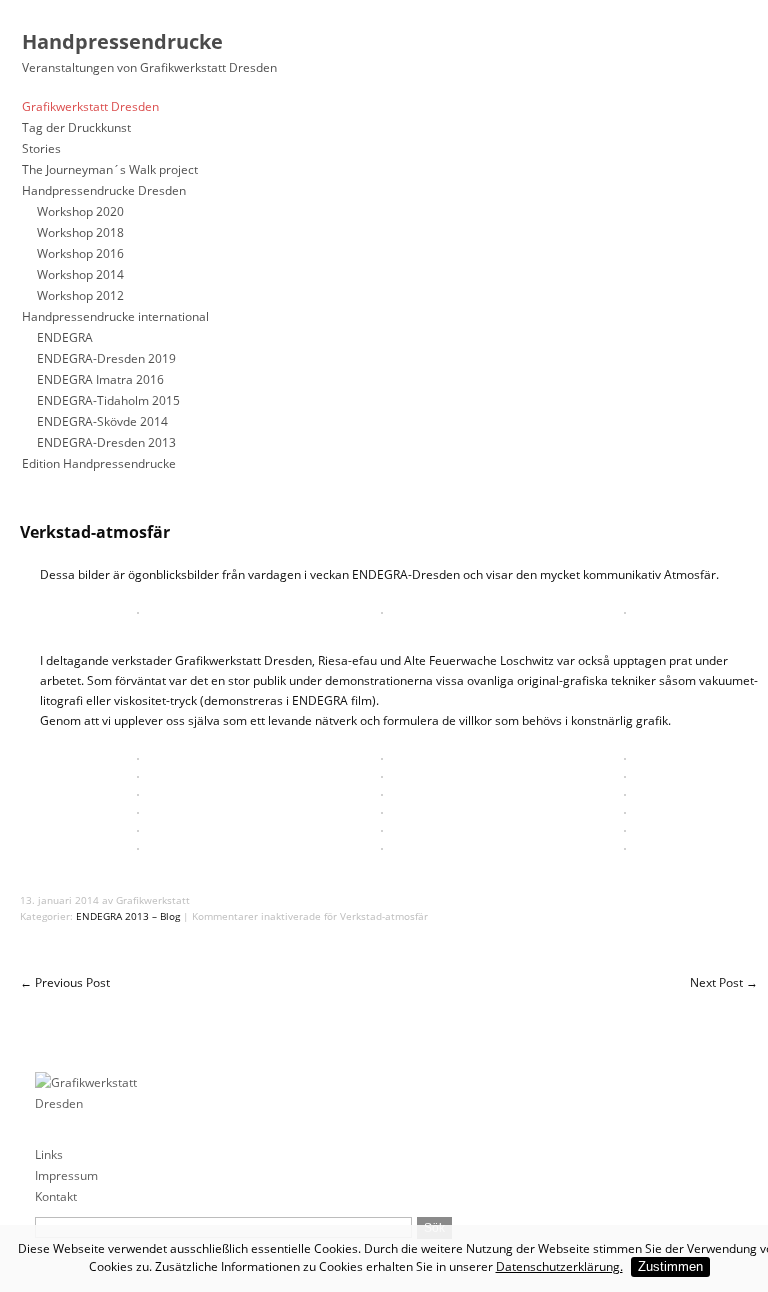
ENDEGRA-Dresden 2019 (106, 358)
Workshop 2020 (80, 211)
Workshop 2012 (80, 295)
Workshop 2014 (80, 274)
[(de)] (46, 1031)
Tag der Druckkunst (76, 127)
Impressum (66, 1175)
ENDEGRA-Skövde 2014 (102, 421)
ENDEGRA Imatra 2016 (100, 379)
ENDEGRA (65, 337)
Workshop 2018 (80, 232)
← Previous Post (65, 982)
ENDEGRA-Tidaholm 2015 (108, 400)
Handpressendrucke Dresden (104, 190)
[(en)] (77, 1031)
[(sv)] (108, 1031)
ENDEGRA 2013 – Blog (128, 916)
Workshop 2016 (80, 253)
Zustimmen (670, 1266)
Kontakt (56, 1196)
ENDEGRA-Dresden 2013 (106, 442)
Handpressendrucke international (115, 316)
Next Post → (724, 982)
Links (49, 1154)
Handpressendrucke (122, 41)
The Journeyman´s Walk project (110, 169)
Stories (41, 148)
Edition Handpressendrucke (99, 463)
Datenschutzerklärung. (559, 1266)
